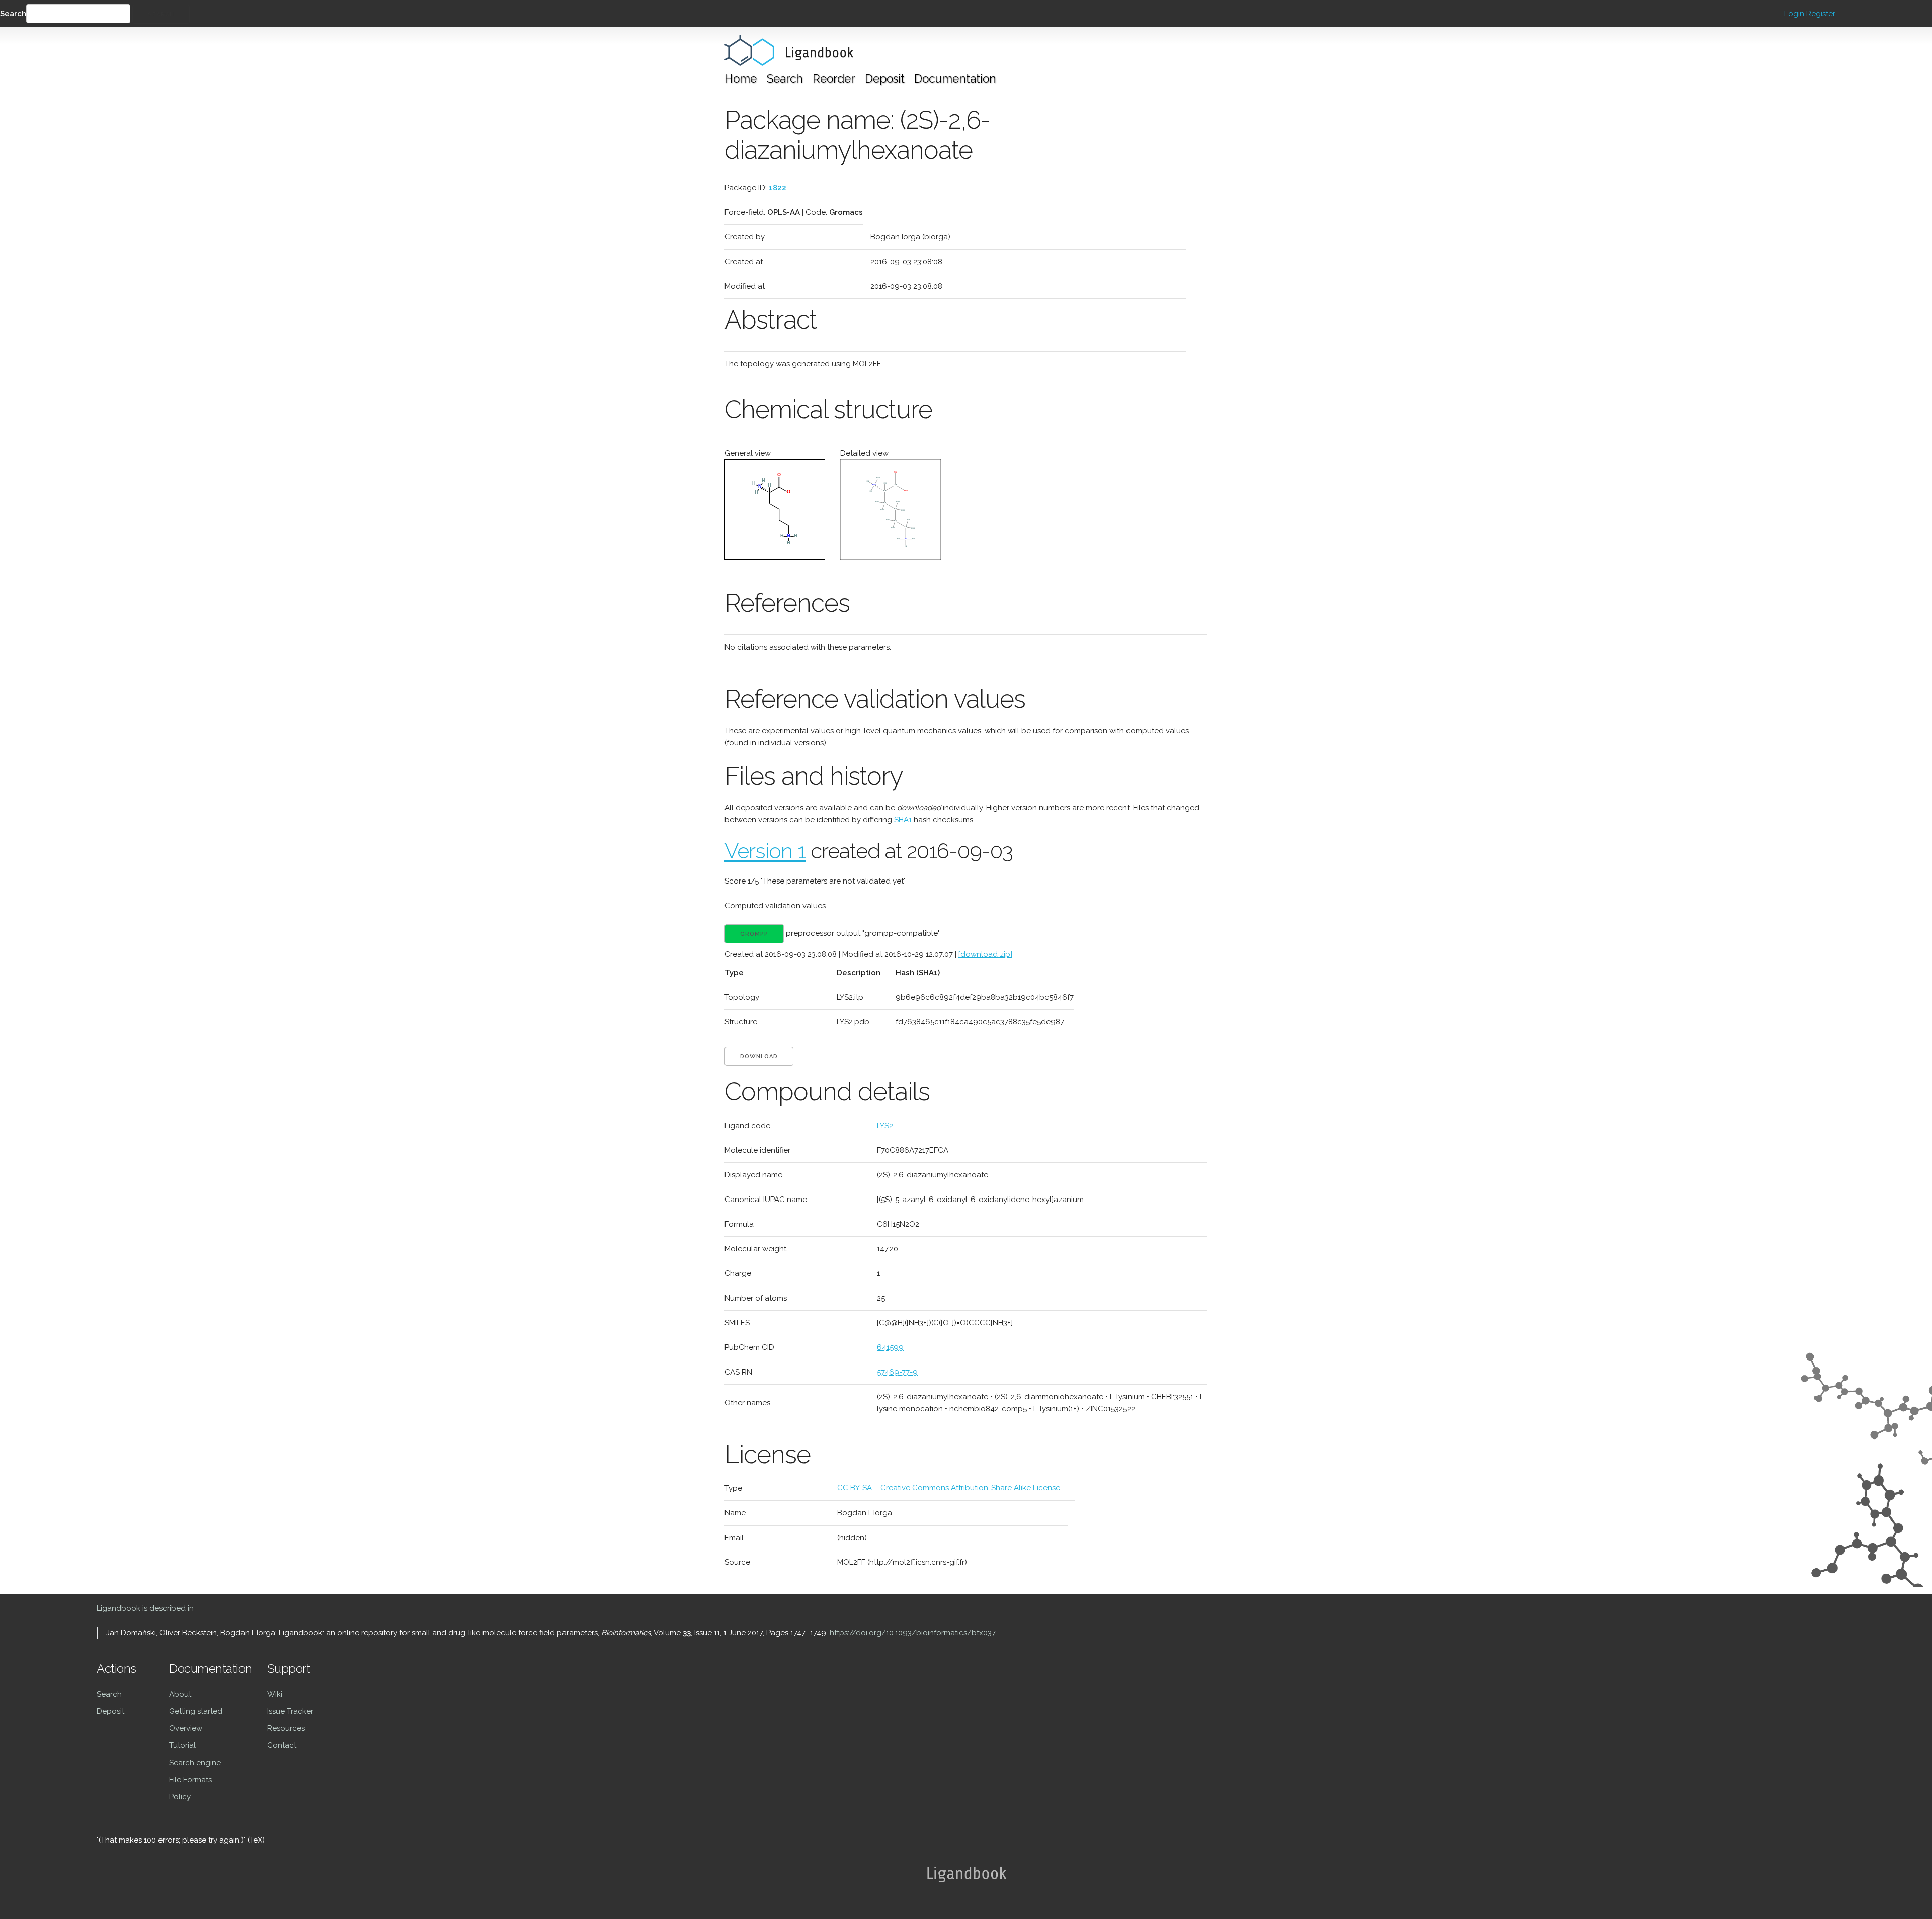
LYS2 (885, 1126)
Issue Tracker (290, 1711)
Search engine (195, 1763)
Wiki (275, 1694)
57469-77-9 (897, 1372)
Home (741, 78)
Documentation (955, 78)
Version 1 (765, 851)
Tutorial (182, 1745)
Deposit (885, 78)
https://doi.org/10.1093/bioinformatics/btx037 (913, 1633)
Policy (180, 1797)
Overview (186, 1728)
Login (1794, 14)
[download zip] (985, 954)
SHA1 (903, 820)
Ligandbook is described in (145, 1608)
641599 (890, 1347)
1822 (778, 188)
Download (759, 1056)
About (180, 1694)
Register (1821, 14)
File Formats (190, 1780)
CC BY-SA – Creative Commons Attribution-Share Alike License (949, 1488)
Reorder (834, 78)
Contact (282, 1745)
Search (13, 14)
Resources (286, 1728)
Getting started (196, 1711)
